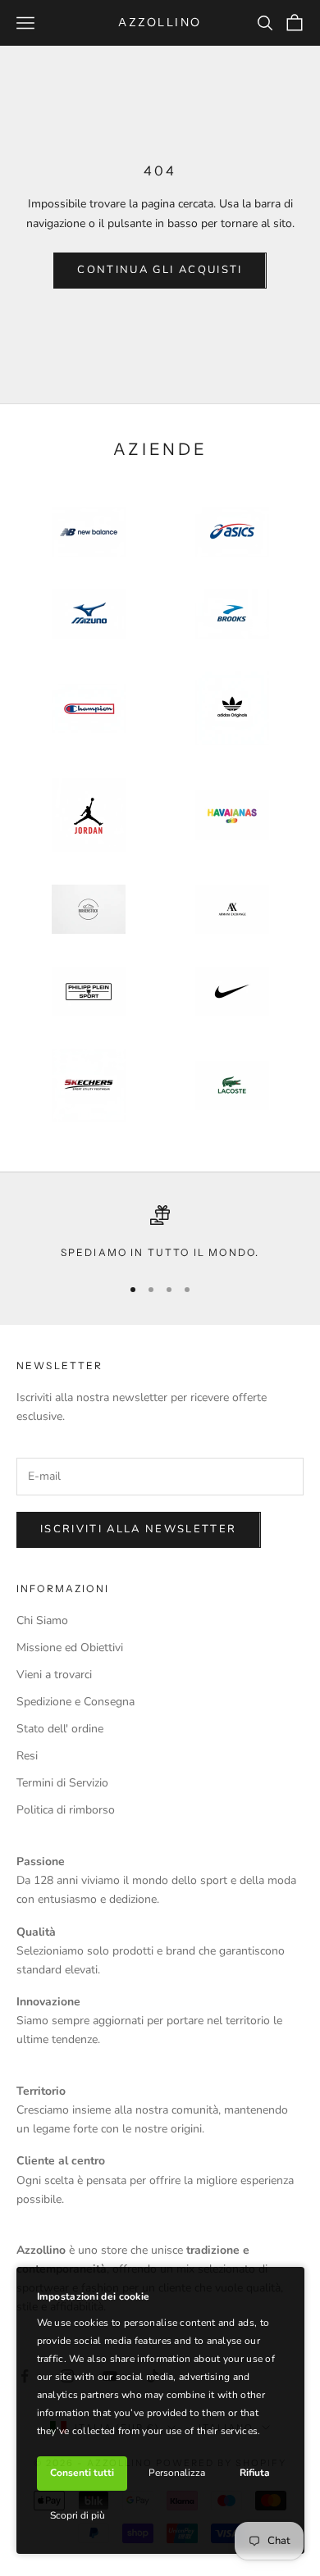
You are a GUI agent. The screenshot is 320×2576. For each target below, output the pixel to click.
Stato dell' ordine (60, 1729)
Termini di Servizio (62, 1783)
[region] (160, 1233)
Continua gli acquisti (160, 270)
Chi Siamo (42, 1620)
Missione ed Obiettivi (70, 1648)
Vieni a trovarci (54, 1675)
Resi (27, 1756)
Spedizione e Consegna (75, 1702)
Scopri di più (78, 2515)
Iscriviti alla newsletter (139, 1529)
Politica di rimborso (66, 1810)
